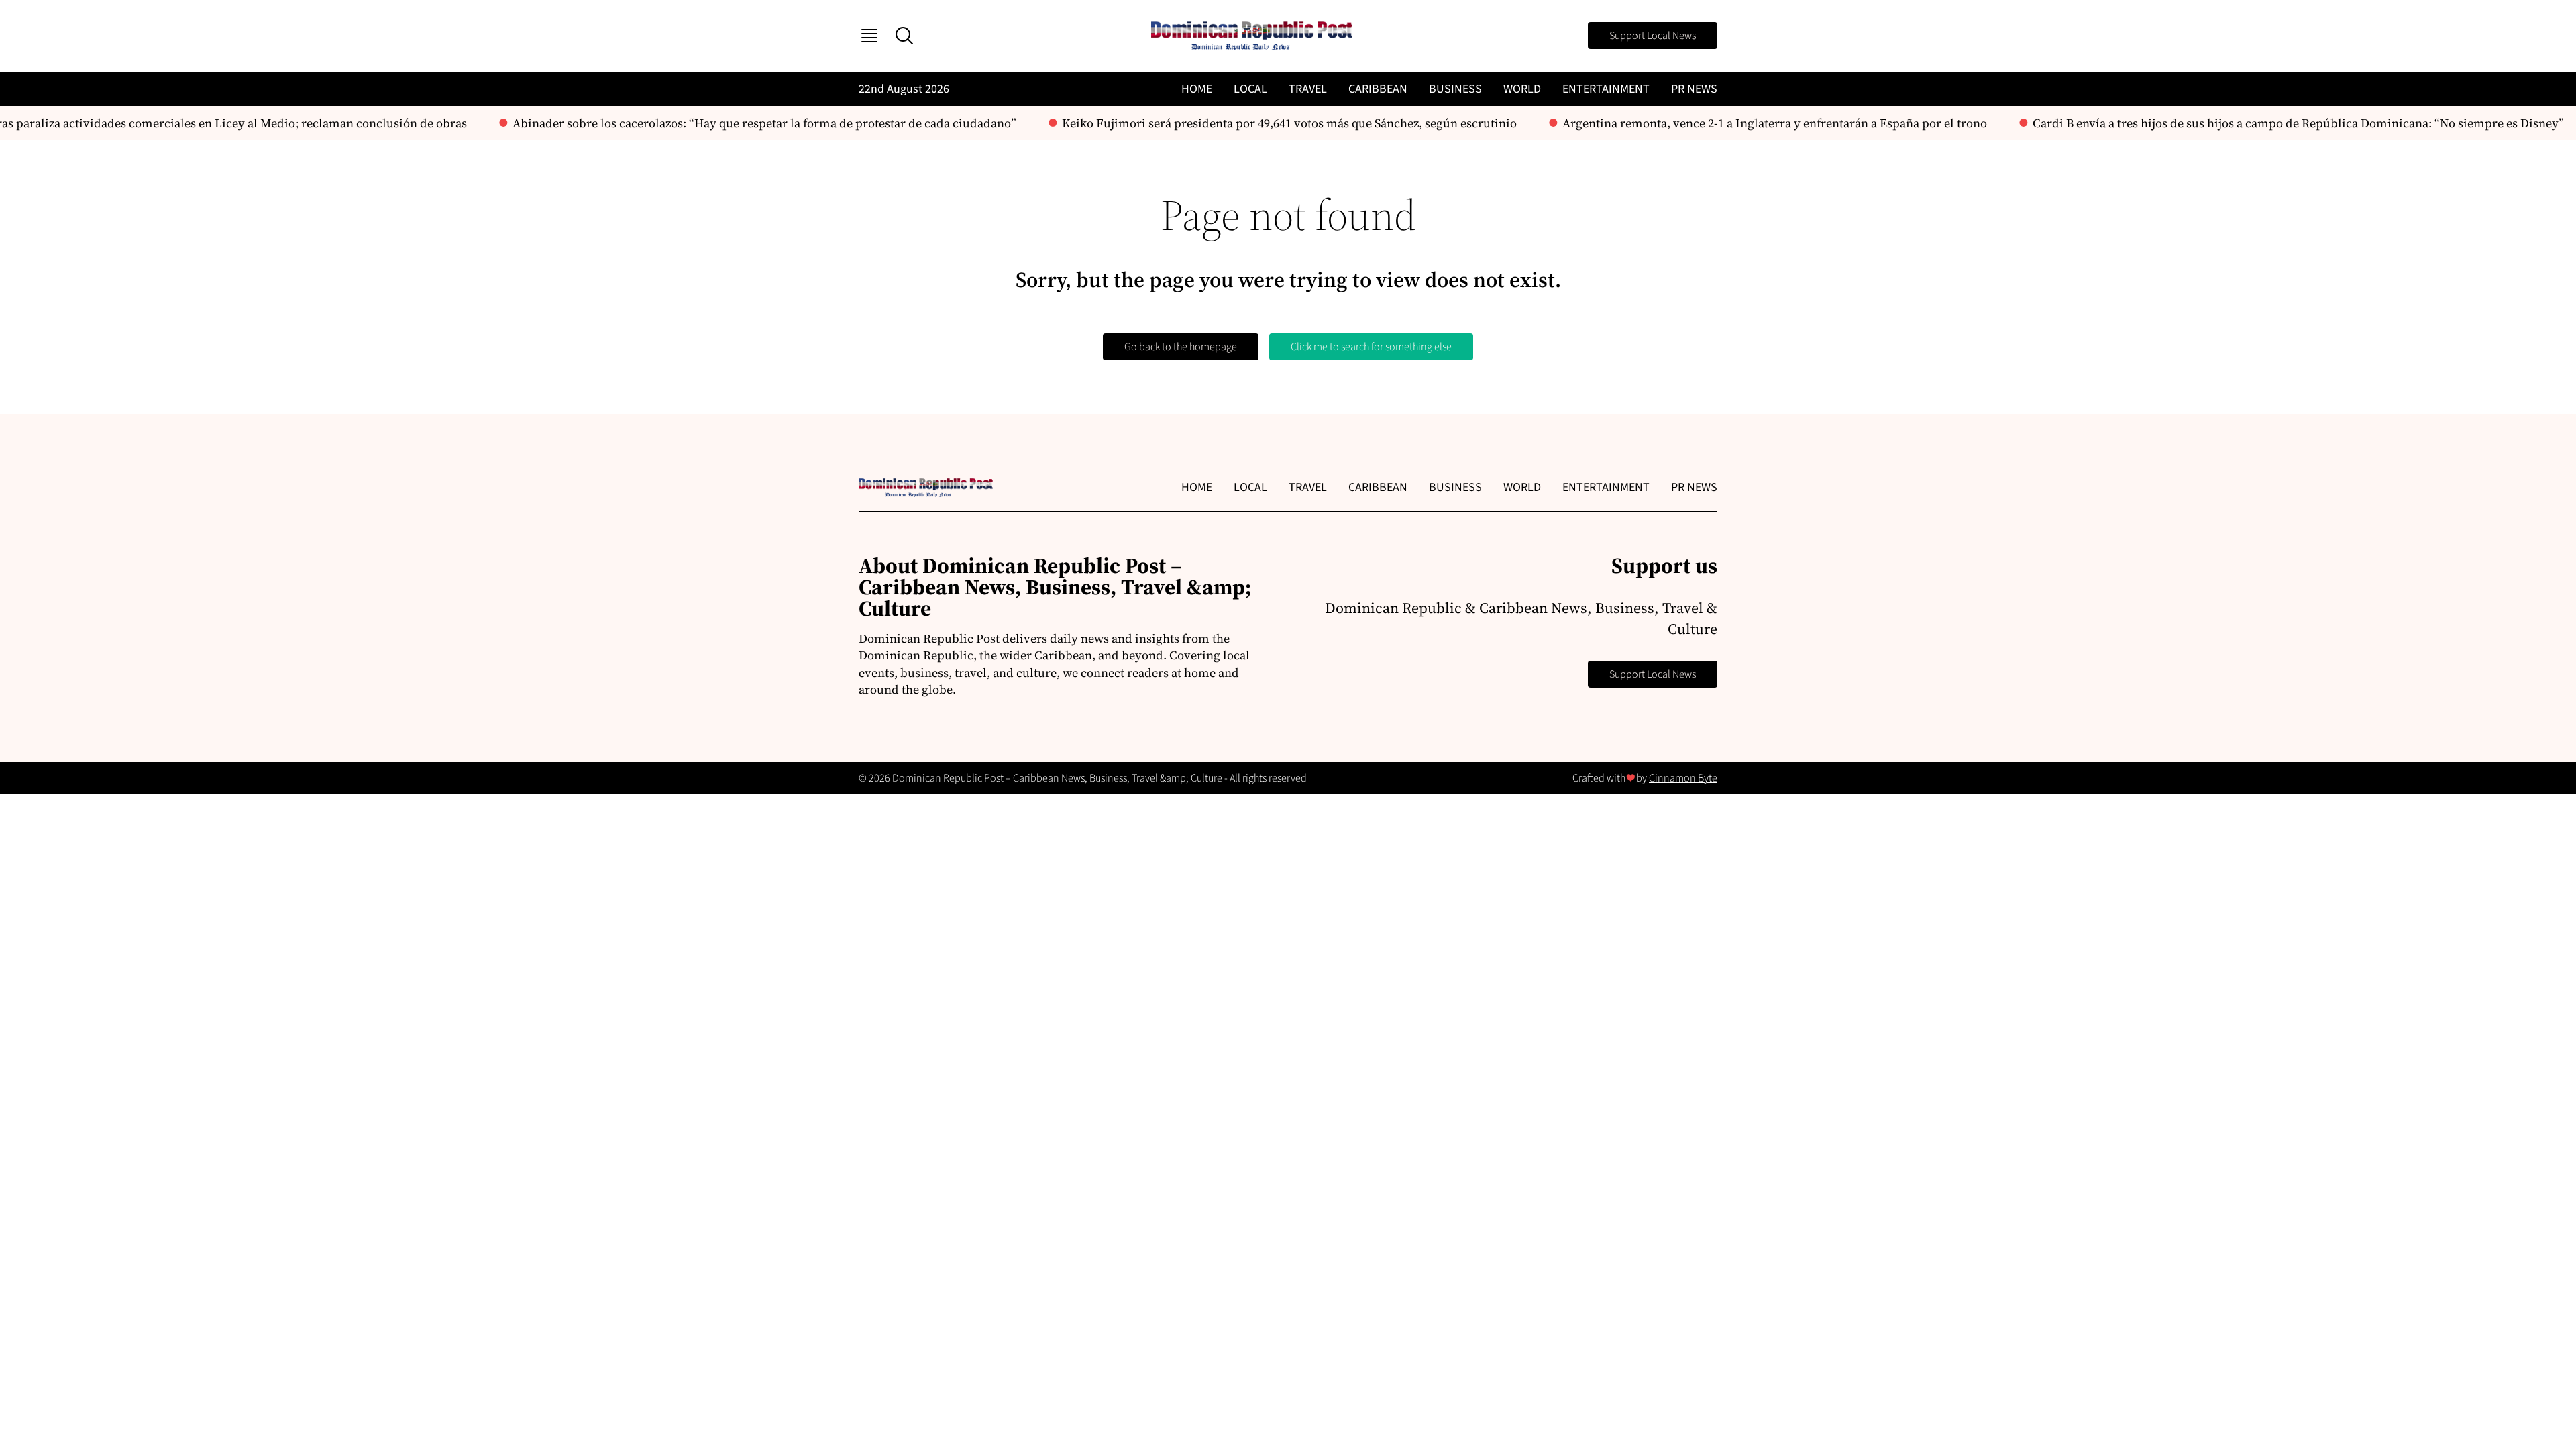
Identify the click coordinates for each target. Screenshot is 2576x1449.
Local (1250, 89)
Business (1455, 89)
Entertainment (1606, 89)
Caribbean (1378, 89)
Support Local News (1653, 36)
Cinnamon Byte (1683, 778)
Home (1197, 89)
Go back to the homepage (1181, 347)
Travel (1308, 89)
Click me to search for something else (1371, 347)
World (1522, 89)
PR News (1694, 89)
